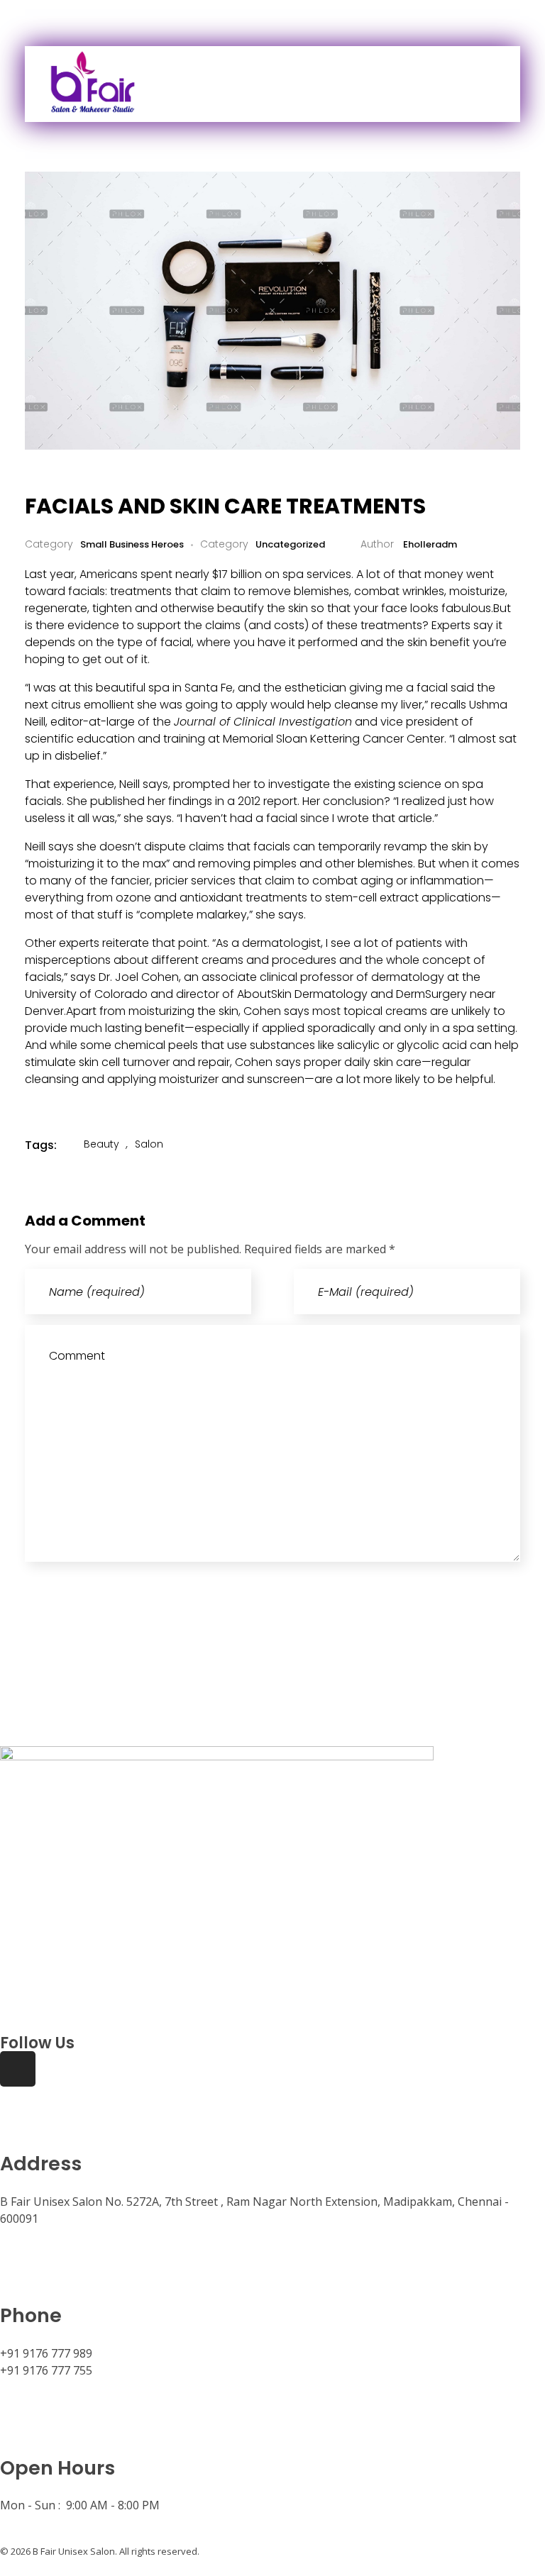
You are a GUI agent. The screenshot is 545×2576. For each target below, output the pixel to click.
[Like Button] (471, 1145)
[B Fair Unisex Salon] (152, 82)
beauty (101, 1144)
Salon (149, 1144)
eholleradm (429, 544)
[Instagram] (18, 2069)
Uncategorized (290, 544)
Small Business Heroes (132, 544)
